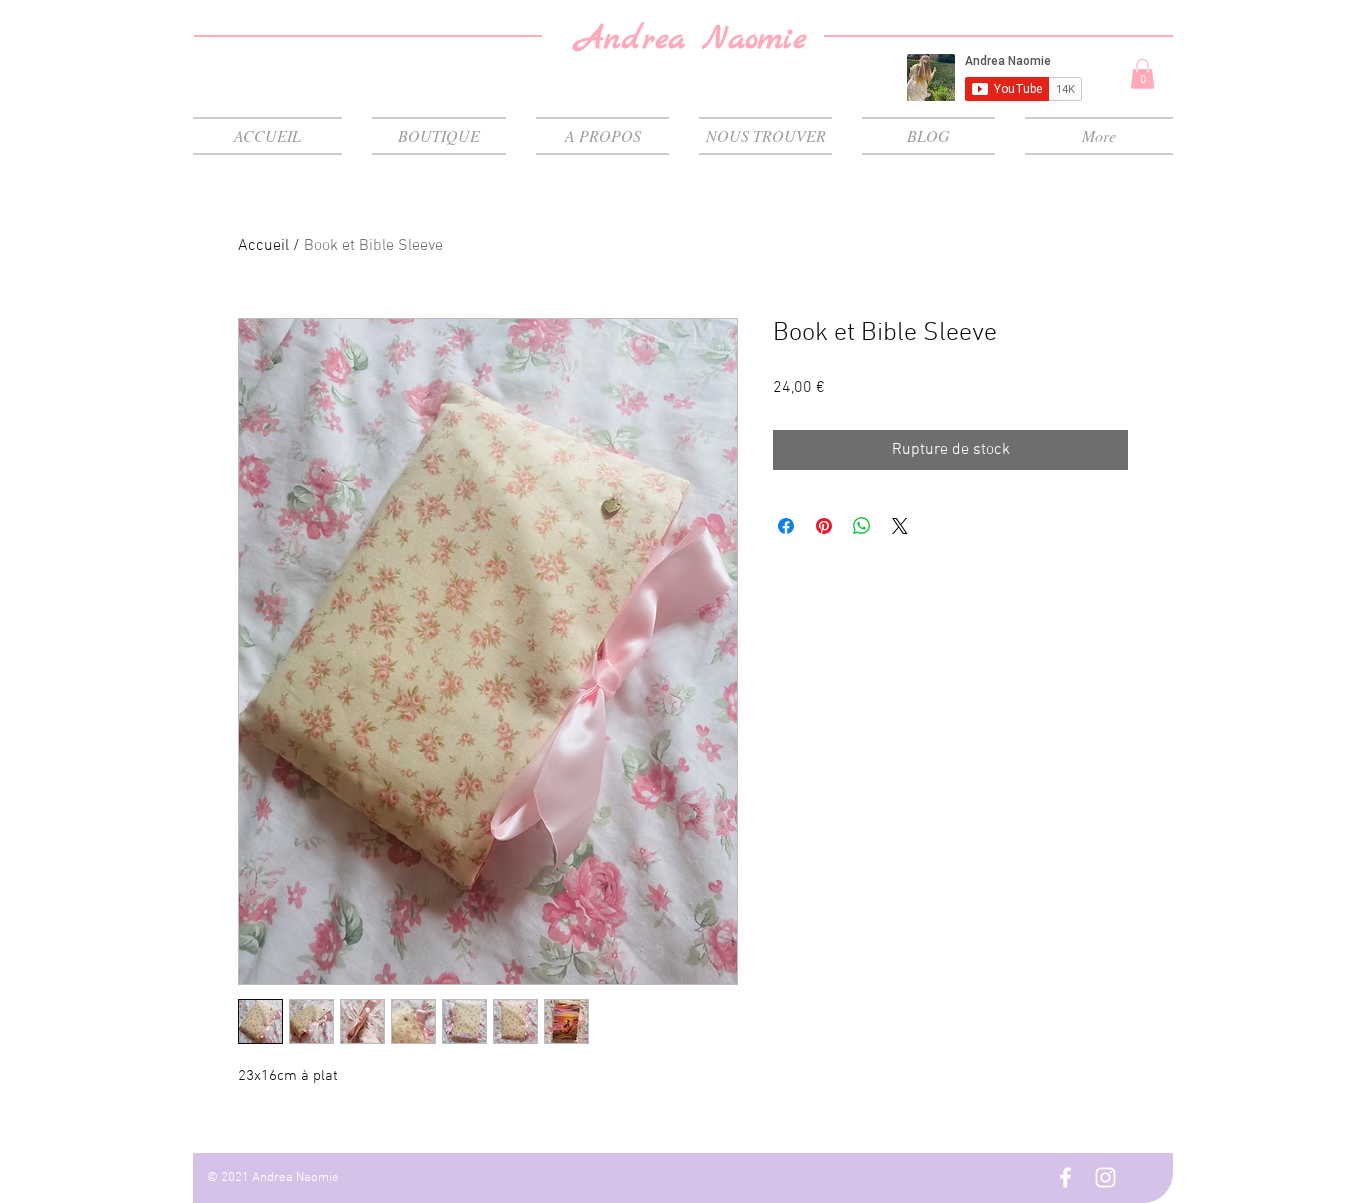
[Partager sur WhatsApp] (862, 526)
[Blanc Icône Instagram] (1105, 1177)
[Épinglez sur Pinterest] (824, 526)
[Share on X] (900, 526)
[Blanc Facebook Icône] (1065, 1177)
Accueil (263, 246)
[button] (1142, 74)
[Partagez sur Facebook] (786, 526)
